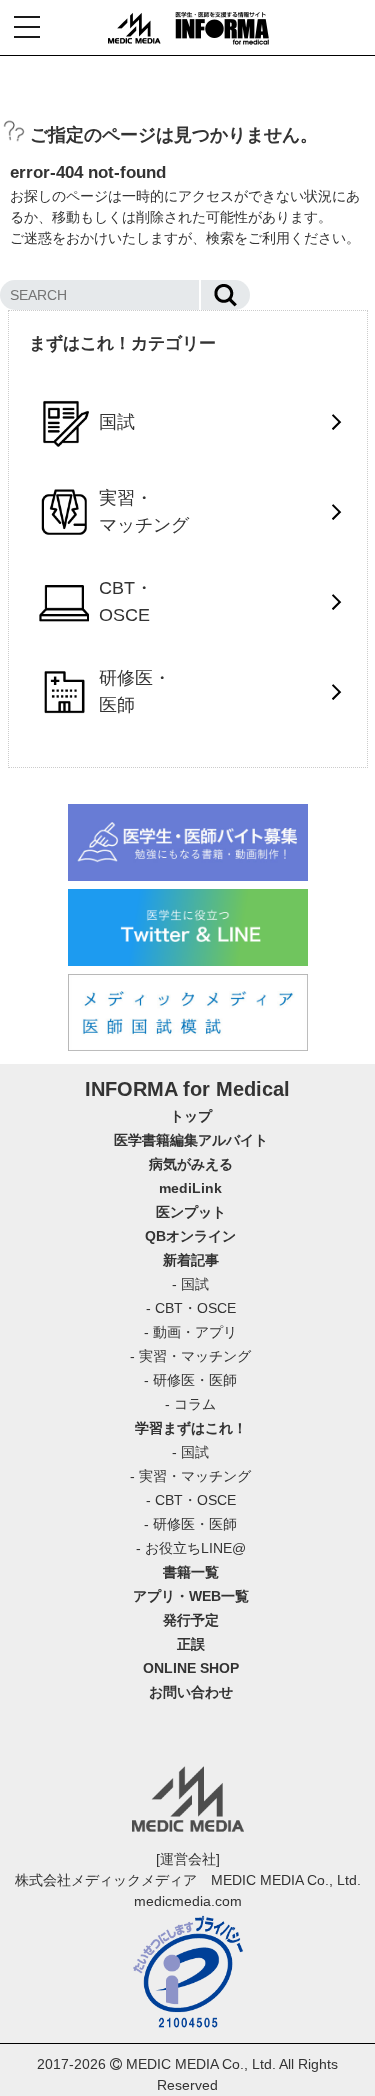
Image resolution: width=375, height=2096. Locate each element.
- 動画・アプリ (190, 1332)
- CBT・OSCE (191, 1308)
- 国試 (190, 1284)
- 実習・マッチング (190, 1356)
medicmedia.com (188, 1901)
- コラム (190, 1404)
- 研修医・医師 (190, 1380)
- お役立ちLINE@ (191, 1548)
